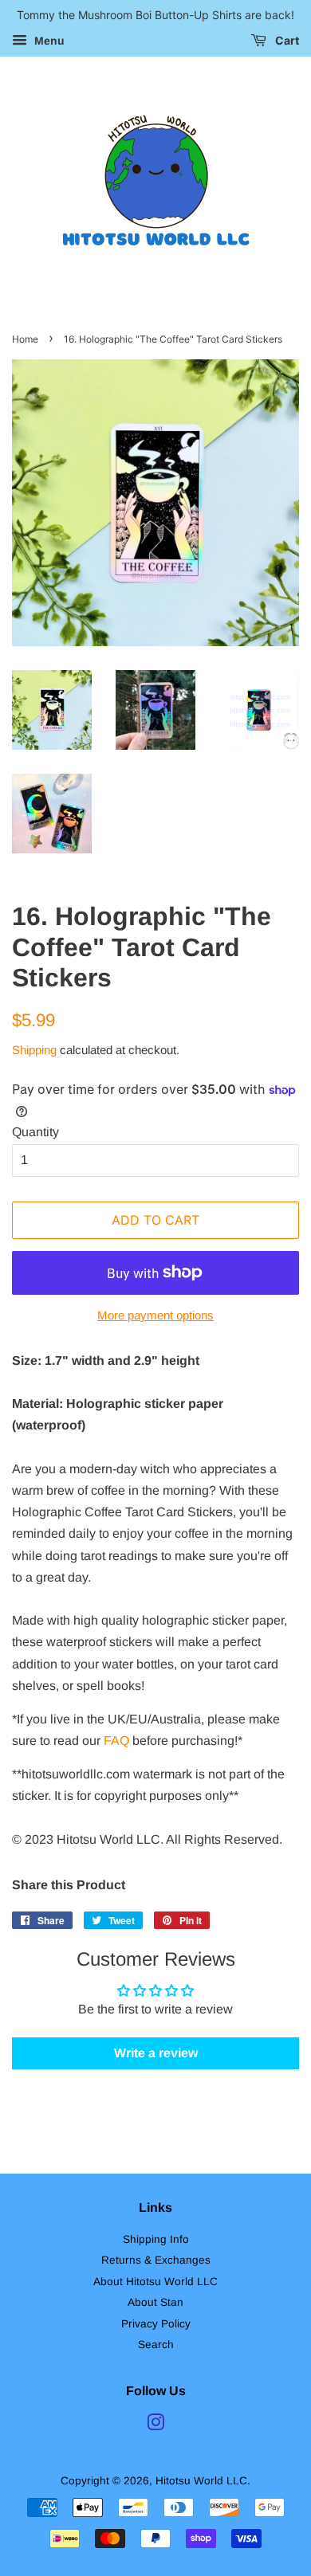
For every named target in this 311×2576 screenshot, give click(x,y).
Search (156, 2345)
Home (25, 339)
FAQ (116, 1741)
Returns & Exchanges (156, 2260)
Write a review (156, 2053)
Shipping (34, 1050)
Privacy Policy (156, 2324)
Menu (48, 41)
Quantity (35, 1132)
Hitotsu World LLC (201, 2481)
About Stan (155, 2302)
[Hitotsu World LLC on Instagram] (155, 2426)
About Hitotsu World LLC (155, 2282)
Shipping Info (156, 2239)
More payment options (155, 1315)
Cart (286, 40)
